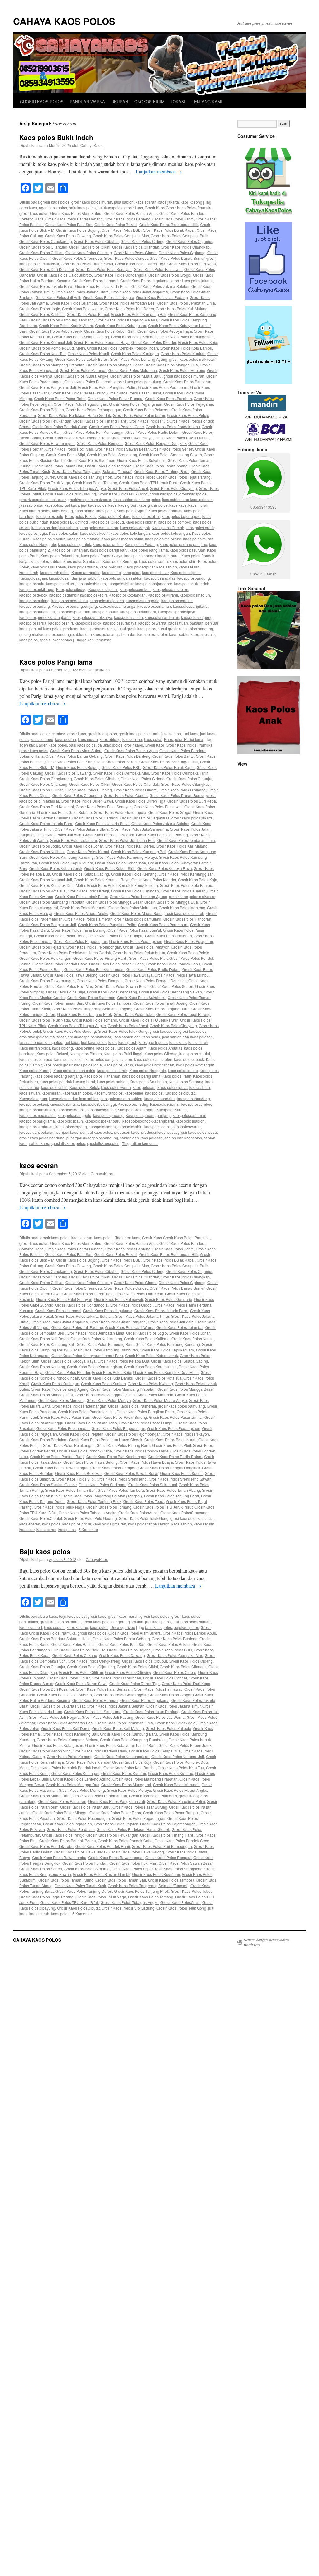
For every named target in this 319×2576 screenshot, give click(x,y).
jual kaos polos (94, 505)
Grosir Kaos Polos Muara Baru (136, 376)
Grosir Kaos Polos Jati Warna (130, 1327)
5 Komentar (88, 1529)
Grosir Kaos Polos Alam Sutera (76, 213)
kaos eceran (146, 202)
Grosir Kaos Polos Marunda (83, 370)
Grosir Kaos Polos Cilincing (89, 252)
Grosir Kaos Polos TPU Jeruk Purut (149, 483)
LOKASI (178, 101)
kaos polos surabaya (48, 567)
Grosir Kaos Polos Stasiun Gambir (48, 1484)
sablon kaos (167, 634)
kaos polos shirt (183, 561)
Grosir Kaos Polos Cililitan (41, 252)
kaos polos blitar (146, 516)
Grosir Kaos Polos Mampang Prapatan (52, 365)
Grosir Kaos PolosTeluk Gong (123, 494)
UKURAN (120, 101)
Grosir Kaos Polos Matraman (133, 370)
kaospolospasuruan (74, 612)
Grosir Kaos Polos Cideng (143, 241)
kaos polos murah (198, 539)
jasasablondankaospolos (41, 505)
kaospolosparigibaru (190, 606)
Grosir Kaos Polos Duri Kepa (192, 264)
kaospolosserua (33, 623)
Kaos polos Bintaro (114, 516)
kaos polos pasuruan (188, 550)
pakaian (197, 623)
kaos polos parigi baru (109, 550)
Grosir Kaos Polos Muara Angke (81, 376)
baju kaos (49, 1616)
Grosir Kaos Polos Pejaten (42, 410)
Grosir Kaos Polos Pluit (148, 421)
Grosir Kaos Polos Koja (198, 342)
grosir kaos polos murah (92, 202)
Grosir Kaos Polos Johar (82, 309)
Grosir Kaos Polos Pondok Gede (117, 426)
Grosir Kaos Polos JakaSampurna (139, 292)
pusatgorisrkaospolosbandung (45, 634)
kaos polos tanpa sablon (149, 1524)
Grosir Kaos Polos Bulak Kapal (169, 230)
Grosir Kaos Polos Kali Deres (129, 309)
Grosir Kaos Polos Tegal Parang (183, 477)
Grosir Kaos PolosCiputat (41, 1518)
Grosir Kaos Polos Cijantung (43, 247)
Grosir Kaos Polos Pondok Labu (173, 426)
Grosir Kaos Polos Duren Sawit (87, 264)
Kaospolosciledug (71, 589)
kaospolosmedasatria (70, 600)
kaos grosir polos (153, 505)
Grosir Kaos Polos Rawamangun (47, 443)
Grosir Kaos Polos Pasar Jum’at (134, 393)
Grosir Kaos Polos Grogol (170, 275)
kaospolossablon (129, 617)
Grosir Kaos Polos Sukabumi (141, 460)
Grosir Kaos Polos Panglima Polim (107, 387)
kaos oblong (62, 511)
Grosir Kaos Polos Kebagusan (121, 325)
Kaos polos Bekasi (81, 516)
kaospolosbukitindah (192, 584)
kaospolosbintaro (91, 584)
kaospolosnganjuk (177, 600)
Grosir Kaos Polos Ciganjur (189, 241)
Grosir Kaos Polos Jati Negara (109, 297)
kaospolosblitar (121, 584)
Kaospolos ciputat (186, 572)
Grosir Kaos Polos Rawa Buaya (126, 438)
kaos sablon (167, 567)
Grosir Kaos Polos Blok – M (82, 1650)
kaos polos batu (50, 516)
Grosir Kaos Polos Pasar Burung (78, 393)
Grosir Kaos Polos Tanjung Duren (84, 1891)
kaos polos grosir (200, 527)
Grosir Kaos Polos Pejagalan (189, 404)
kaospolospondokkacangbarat (45, 617)
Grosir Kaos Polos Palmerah (88, 382)
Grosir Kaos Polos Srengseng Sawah (170, 454)
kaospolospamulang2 (117, 606)
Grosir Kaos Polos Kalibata (42, 314)
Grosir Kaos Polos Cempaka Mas (121, 236)
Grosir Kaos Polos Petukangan (45, 421)
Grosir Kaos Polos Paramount (163, 387)
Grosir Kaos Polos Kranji (88, 353)
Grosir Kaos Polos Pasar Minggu (60, 1812)
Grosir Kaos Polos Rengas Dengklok (156, 443)
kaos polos (105, 511)
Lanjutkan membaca (159, 171)
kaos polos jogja (33, 533)
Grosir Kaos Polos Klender (154, 342)
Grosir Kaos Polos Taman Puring (66, 1880)
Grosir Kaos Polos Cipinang (182, 252)
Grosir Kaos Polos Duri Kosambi (47, 269)
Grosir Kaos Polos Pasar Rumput (115, 398)
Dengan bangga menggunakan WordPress (267, 1942)
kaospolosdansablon (170, 589)
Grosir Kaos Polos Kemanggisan (186, 337)
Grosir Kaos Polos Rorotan (85, 1863)
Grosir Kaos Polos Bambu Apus (131, 213)
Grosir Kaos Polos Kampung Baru (105, 1344)
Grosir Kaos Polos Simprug (87, 1869)
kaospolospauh (105, 612)
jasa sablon (124, 202)
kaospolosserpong (197, 617)
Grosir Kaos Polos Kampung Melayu (126, 320)
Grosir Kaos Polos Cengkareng (46, 241)
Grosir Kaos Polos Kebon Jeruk (56, 331)
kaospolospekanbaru (138, 612)
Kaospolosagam (33, 578)
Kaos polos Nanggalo (38, 544)
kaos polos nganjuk (74, 544)
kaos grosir (128, 505)
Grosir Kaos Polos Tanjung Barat (162, 471)
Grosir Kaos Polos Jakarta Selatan (160, 286)
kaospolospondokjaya (177, 612)
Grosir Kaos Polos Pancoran (187, 382)
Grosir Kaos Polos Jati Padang (162, 297)
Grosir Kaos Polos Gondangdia (120, 275)
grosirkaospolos (193, 494)
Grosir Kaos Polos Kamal (88, 314)
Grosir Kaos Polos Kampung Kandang (62, 320)
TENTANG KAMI (207, 101)
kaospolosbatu (32, 584)
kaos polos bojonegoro (181, 516)
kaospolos (131, 572)
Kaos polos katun (64, 533)
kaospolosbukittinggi (37, 589)
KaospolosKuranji (163, 595)
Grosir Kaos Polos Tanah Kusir (80, 1885)
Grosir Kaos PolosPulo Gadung (69, 494)
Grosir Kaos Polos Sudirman (91, 460)
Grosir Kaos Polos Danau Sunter (177, 258)
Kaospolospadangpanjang (74, 606)
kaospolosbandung (194, 578)
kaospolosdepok (33, 595)
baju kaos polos (82, 208)
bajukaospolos (110, 208)
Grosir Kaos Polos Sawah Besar (122, 449)
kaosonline (112, 572)
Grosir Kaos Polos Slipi (66, 454)
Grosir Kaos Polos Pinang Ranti (100, 421)
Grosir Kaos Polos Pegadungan (80, 404)
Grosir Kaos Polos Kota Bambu (186, 348)
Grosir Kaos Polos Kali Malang (182, 309)
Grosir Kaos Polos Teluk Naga (45, 483)
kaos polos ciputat (141, 522)
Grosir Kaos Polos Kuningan (135, 353)
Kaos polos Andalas (165, 511)
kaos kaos (178, 505)
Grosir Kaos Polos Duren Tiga (140, 264)
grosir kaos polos (55, 202)
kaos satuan (189, 567)
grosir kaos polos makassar (192, 359)
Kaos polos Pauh (177, 1076)
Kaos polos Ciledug (107, 522)
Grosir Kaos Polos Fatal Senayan (104, 269)
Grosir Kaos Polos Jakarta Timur (142, 1316)
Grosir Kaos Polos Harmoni (95, 280)
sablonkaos (189, 634)
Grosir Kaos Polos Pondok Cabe (60, 426)
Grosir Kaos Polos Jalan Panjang (118, 1322)
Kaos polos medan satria (122, 539)
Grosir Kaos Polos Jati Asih (58, 297)
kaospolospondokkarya (92, 617)
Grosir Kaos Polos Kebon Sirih (110, 331)
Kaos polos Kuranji (35, 1070)
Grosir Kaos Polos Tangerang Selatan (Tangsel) (92, 471)
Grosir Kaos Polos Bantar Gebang (74, 219)
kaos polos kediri (94, 533)
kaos (112, 505)
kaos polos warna (83, 567)
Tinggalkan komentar (93, 640)
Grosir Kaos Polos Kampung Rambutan (105, 1350)
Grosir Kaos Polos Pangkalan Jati (48, 387)
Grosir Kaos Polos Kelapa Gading (81, 337)
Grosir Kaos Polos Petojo (188, 415)
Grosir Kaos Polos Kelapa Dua (123, 1361)
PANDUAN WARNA (87, 101)
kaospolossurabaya (120, 623)
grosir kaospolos (164, 494)
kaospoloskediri (93, 595)
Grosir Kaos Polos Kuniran (183, 353)
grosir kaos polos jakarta (192, 280)
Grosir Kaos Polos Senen (172, 449)
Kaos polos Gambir (168, 527)
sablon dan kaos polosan (94, 634)
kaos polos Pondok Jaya (102, 556)
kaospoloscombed (135, 589)
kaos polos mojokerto (163, 539)
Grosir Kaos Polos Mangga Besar (114, 365)
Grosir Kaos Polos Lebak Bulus (81, 359)
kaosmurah (29, 572)
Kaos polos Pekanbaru (60, 556)
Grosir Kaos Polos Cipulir (69, 1678)
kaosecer (27, 1529)
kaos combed (42, 739)
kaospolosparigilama (37, 612)
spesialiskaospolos (56, 640)
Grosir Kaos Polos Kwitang (150, 1383)
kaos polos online (108, 544)
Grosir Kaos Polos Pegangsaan (136, 404)
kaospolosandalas (160, 578)
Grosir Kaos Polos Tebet (134, 477)
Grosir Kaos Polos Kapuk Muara (66, 325)
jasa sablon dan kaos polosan (187, 499)
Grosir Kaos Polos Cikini (90, 247)
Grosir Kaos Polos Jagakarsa (145, 280)
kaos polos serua (153, 561)
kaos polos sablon (46, 561)
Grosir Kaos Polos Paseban (169, 398)
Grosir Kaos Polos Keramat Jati (46, 342)
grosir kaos (134, 208)
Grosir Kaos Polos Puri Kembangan (95, 432)
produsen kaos (76, 628)
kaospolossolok (88, 623)
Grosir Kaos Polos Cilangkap (185, 247)
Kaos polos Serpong (120, 561)
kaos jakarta (169, 202)
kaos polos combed (175, 522)
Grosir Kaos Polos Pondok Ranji (57, 1456)
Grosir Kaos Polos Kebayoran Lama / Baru (87, 1355)
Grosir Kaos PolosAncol (128, 488)
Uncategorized (123, 1627)
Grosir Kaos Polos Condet (126, 258)
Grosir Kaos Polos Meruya (109, 1400)
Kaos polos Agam (131, 511)
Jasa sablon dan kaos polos (136, 499)
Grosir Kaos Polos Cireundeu (77, 258)
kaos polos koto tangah (130, 533)
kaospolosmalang (34, 600)
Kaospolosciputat (103, 589)
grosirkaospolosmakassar (89, 499)
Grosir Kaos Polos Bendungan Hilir (169, 224)
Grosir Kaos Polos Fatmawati (158, 269)
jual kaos (71, 505)
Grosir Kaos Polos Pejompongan (93, 410)
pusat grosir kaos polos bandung (185, 628)
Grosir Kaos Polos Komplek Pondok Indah (122, 348)
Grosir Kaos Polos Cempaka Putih (180, 236)
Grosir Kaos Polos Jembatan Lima (186, 303)
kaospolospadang (35, 606)
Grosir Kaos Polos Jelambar (73, 303)
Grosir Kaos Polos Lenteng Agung (138, 359)
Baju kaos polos (45, 1551)
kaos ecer (206, 1518)
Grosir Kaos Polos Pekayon (146, 410)
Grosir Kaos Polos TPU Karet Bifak (70, 1902)
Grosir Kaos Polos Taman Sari (58, 466)
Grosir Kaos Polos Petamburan (139, 415)
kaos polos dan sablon (99, 527)
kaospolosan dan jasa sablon (74, 578)
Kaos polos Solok (84, 1087)
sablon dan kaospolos (136, 634)
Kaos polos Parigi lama (56, 662)
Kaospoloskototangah (127, 595)
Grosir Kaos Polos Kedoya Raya (165, 331)
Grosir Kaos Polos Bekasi (116, 224)
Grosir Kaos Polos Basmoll (74, 1644)
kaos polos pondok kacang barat (152, 556)
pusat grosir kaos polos (136, 628)
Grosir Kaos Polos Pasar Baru (65, 1417)
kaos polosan (111, 567)
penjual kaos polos (45, 628)
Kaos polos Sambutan (82, 561)
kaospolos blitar (155, 572)
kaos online (85, 511)
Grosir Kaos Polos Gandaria (169, 1299)
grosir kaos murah (123, 1616)
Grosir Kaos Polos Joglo (40, 309)
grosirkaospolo (183, 1518)
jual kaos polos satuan (192, 1622)
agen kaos (28, 208)
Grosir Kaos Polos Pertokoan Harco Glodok (74, 415)
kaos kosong (191, 202)
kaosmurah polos (55, 572)
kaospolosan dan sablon (121, 578)
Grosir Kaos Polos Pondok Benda (68, 1841)
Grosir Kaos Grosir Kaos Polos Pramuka (179, 208)
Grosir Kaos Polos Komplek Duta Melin (52, 348)
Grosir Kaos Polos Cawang (68, 236)
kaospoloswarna (152, 623)
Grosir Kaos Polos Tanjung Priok (84, 477)
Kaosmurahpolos (86, 572)
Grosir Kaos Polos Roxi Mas (69, 449)
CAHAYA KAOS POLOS (64, 21)
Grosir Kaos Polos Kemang (134, 337)
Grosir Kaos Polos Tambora (108, 466)
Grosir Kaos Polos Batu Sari (69, 224)
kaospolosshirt (61, 623)
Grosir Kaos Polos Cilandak (136, 247)
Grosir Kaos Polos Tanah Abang (160, 466)
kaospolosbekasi (60, 584)
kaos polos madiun (49, 539)
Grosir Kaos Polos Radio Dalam (153, 432)
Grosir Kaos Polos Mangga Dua (171, 365)
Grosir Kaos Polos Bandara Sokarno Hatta (55, 1638)
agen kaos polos (53, 208)
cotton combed (53, 734)
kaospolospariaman (154, 606)
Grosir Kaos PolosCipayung (173, 488)
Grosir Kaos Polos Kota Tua (43, 353)
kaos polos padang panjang (183, 544)
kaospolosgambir (64, 595)
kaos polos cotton (69, 1059)
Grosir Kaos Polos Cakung (75, 1655)
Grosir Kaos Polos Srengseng (112, 454)
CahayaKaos (91, 145)
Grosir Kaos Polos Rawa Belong (70, 438)
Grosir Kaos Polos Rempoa (100, 443)
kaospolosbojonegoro (154, 584)
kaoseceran (46, 1529)
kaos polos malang (83, 539)
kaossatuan (178, 623)
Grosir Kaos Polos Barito (173, 219)
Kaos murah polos (35, 511)
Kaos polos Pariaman (70, 550)
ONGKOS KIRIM (149, 101)
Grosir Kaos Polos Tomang (95, 483)
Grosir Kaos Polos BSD (121, 230)
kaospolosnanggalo (143, 600)
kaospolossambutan (162, 617)
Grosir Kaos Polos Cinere (135, 252)
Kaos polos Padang (141, 544)
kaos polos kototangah (171, 533)
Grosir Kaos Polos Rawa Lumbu (182, 438)
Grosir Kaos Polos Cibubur (96, 241)
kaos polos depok (135, 527)
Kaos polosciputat (139, 567)
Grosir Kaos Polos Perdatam (43, 1440)
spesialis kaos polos (68, 1143)
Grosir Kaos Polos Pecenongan (63, 1428)
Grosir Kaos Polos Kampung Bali (139, 314)
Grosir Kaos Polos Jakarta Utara (82, 292)
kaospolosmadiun (195, 595)
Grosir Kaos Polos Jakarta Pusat (102, 286)
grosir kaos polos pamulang (138, 382)
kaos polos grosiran (110, 1524)
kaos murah (198, 505)
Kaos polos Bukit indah (56, 137)
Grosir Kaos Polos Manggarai (100, 1395)
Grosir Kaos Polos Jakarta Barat (46, 286)
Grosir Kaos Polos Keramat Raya (102, 342)
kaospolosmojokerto (107, 600)
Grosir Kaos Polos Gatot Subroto (64, 275)
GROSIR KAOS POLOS (42, 101)
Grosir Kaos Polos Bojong (78, 230)
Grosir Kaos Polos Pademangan (79, 1406)
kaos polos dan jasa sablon (55, 527)
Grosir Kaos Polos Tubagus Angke (77, 488)
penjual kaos (67, 1132)
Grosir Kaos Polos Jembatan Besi (127, 303)
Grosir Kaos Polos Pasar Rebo (60, 398)
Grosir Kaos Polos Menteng (182, 370)
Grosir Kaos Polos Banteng (128, 219)
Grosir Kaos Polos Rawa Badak (81, 1852)
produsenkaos (102, 628)
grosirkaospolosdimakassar (43, 499)
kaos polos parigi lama (149, 550)
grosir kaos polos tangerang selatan (113, 1622)
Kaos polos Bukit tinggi (69, 522)
